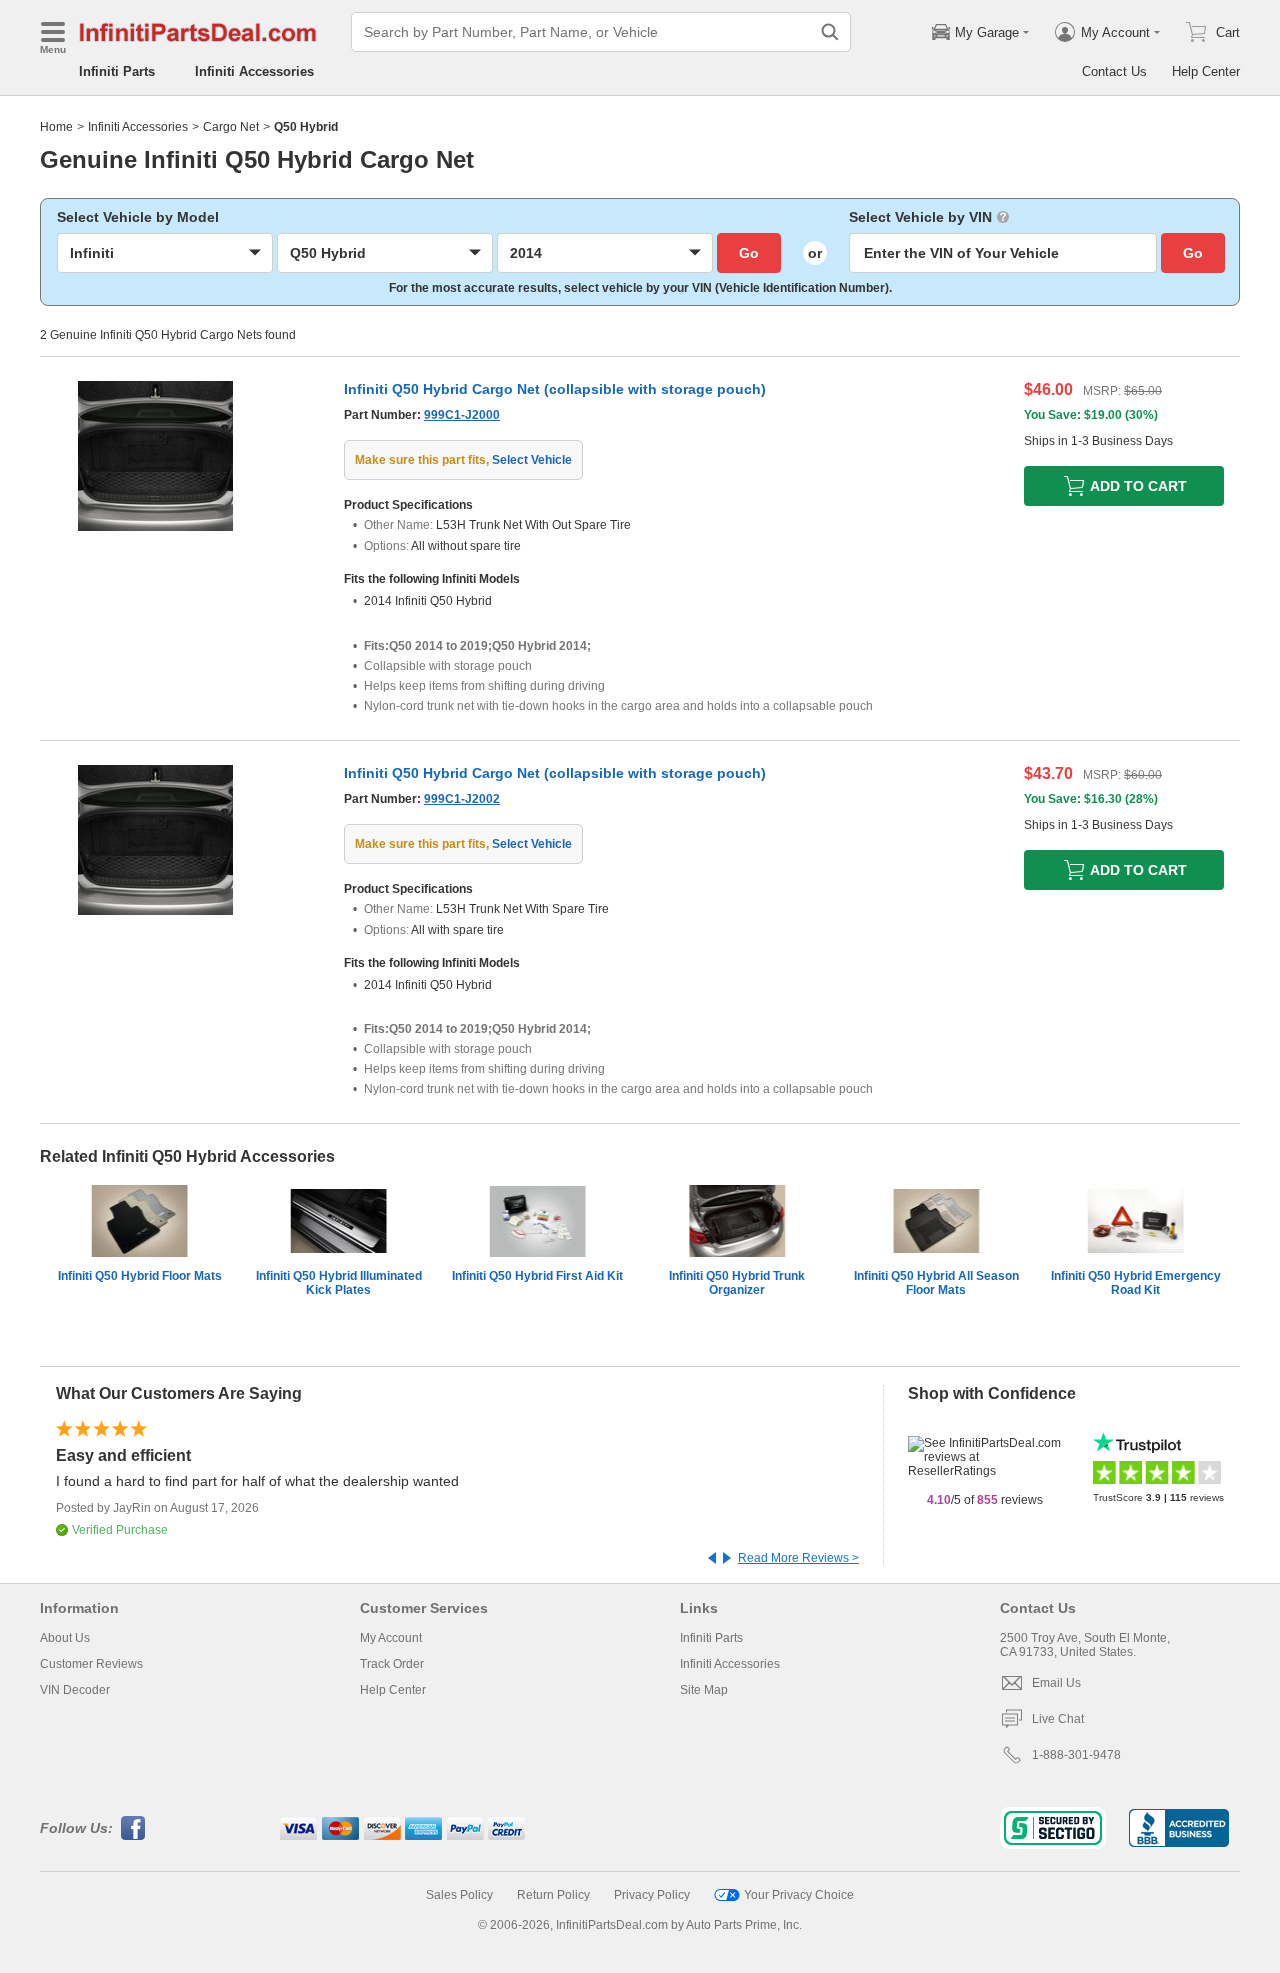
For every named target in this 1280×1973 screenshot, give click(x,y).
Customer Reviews (91, 1664)
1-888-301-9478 (1076, 1755)
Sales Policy (459, 1895)
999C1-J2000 (462, 415)
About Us (65, 1638)
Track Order (392, 1664)
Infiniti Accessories (254, 71)
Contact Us (1114, 71)
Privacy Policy (652, 1895)
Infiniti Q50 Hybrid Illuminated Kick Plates (339, 1283)
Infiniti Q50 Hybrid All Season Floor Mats (936, 1283)
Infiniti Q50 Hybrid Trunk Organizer (737, 1283)
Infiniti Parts (117, 71)
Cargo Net (231, 127)
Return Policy (553, 1895)
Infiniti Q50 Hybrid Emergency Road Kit (1136, 1283)
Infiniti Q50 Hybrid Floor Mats (140, 1276)
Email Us (1056, 1683)
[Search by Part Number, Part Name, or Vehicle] (830, 32)
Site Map (704, 1690)
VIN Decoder (75, 1690)
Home (56, 127)
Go (749, 253)
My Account (391, 1638)
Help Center (1206, 71)
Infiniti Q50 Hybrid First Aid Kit (537, 1276)
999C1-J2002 (462, 799)
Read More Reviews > (798, 1558)
